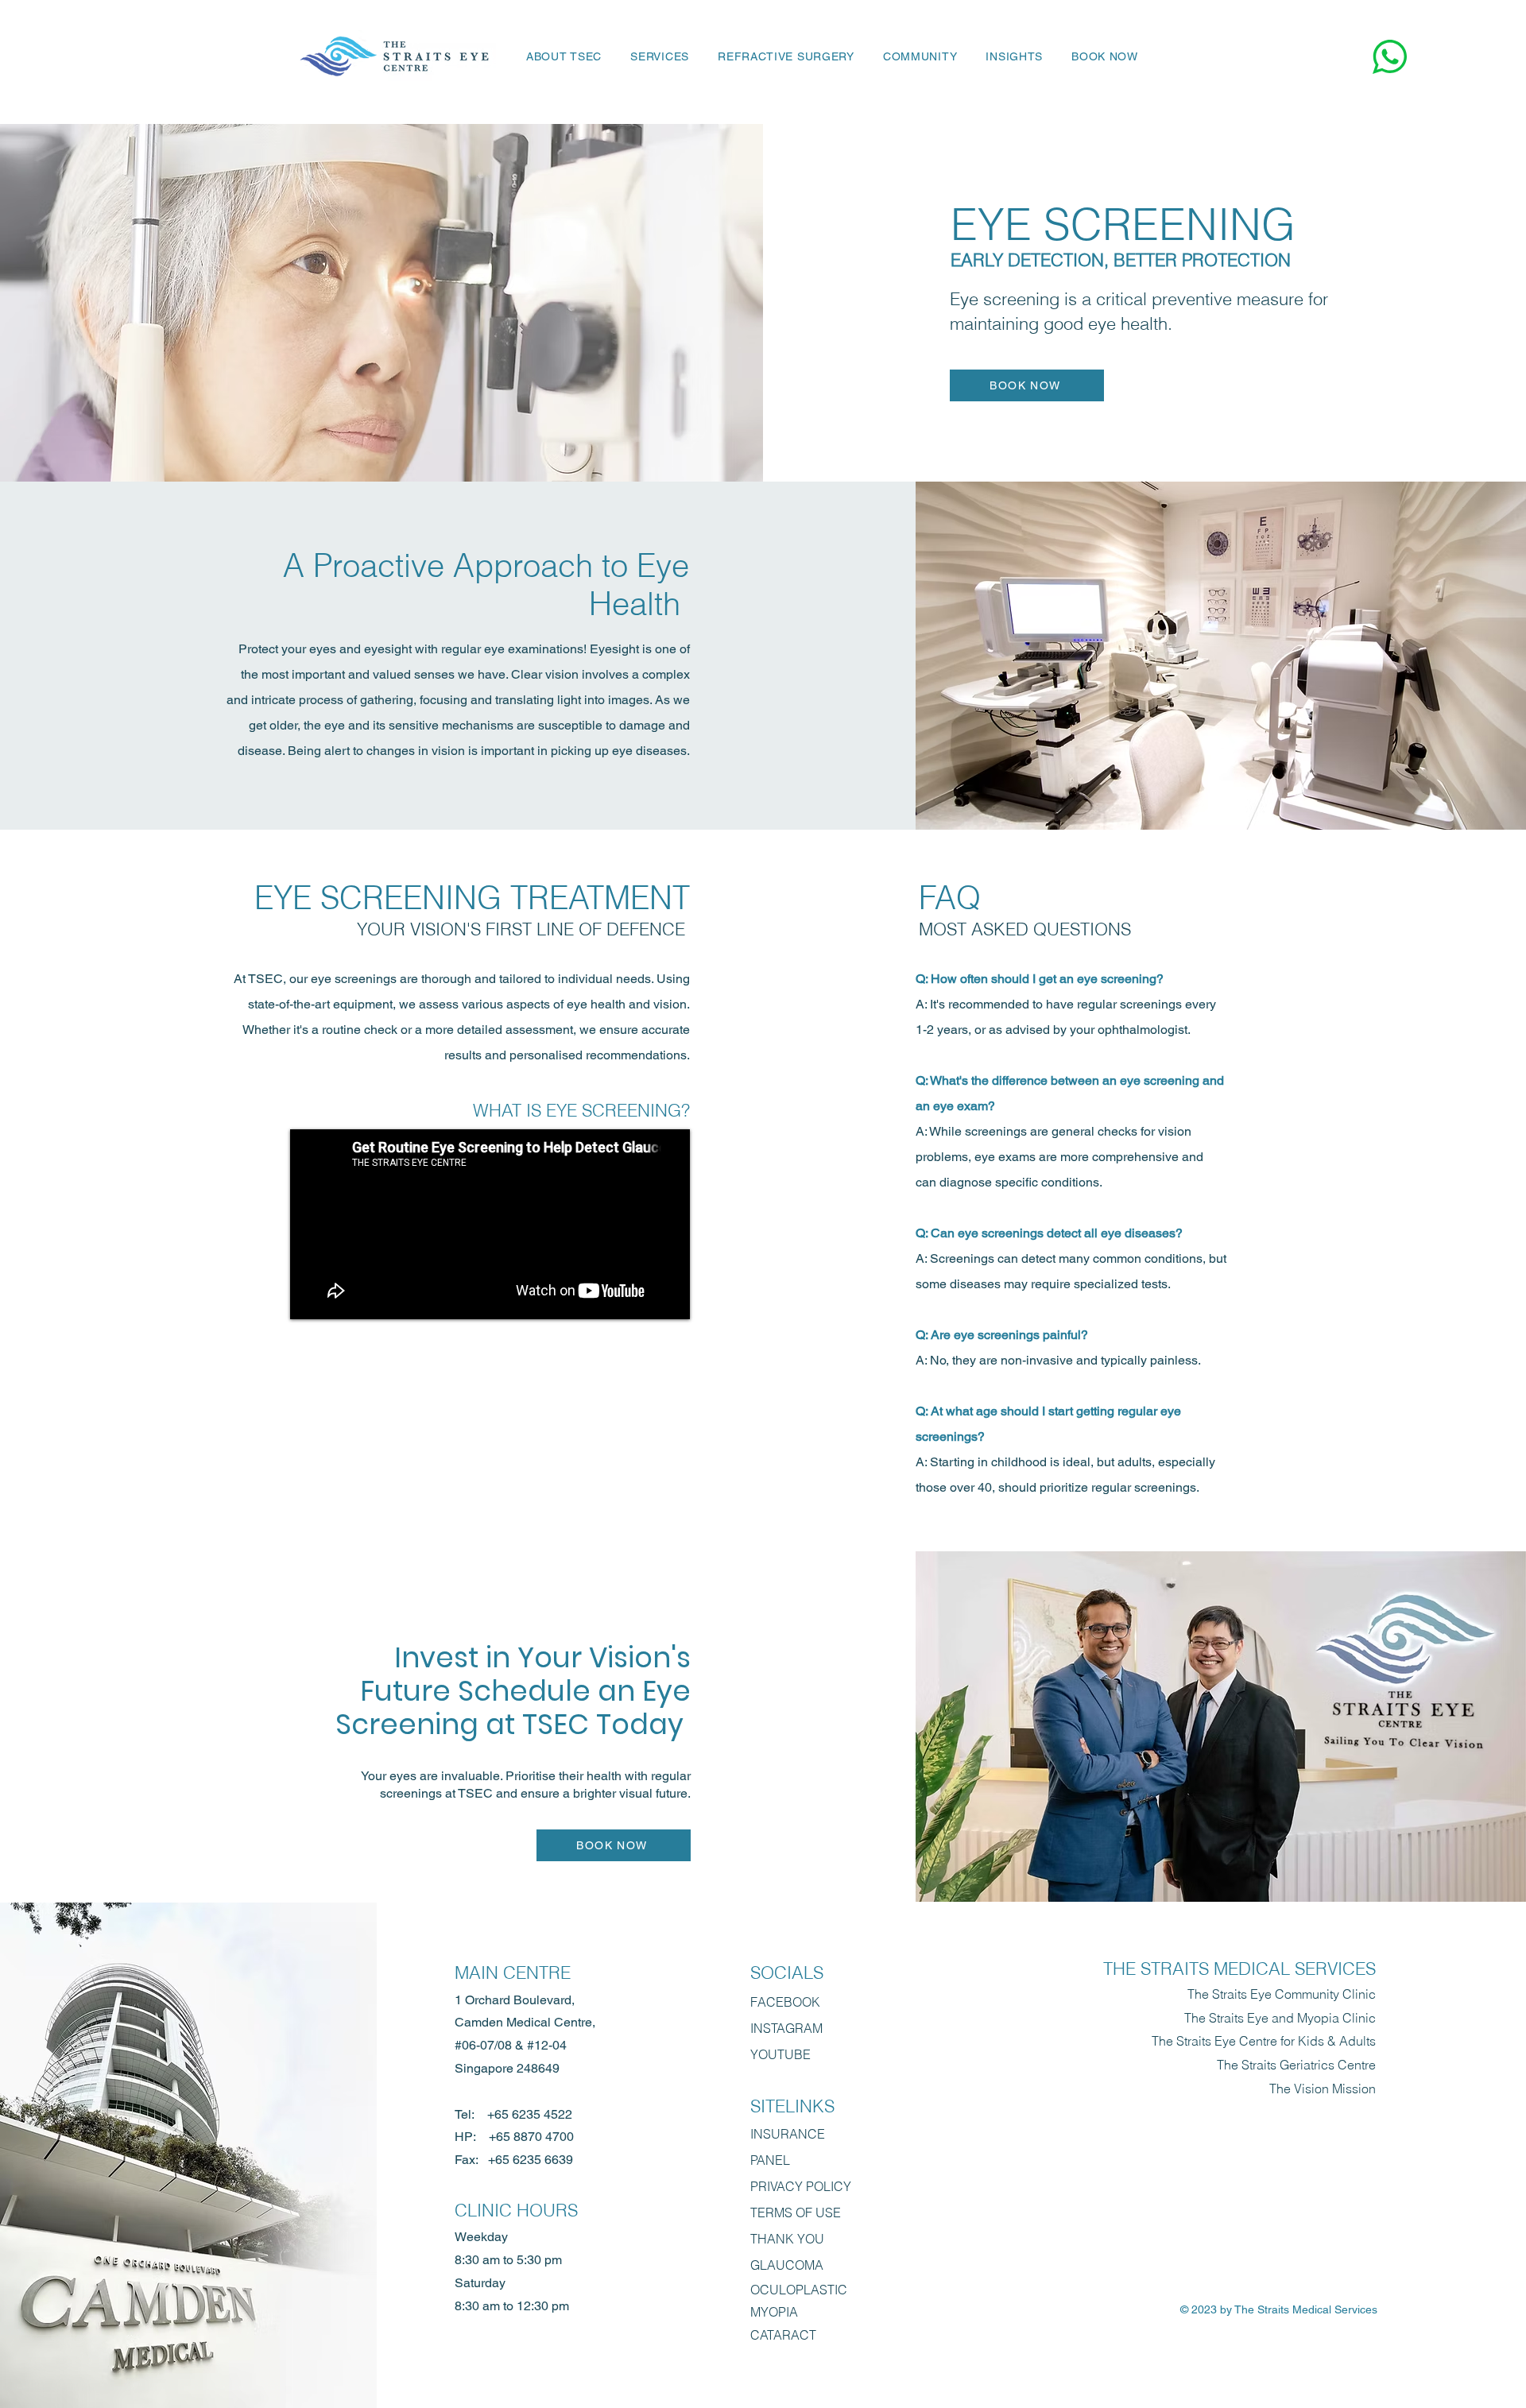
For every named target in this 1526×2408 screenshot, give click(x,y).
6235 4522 (542, 2114)
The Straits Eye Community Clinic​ (1282, 1994)
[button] (660, 56)
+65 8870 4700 (531, 2137)
